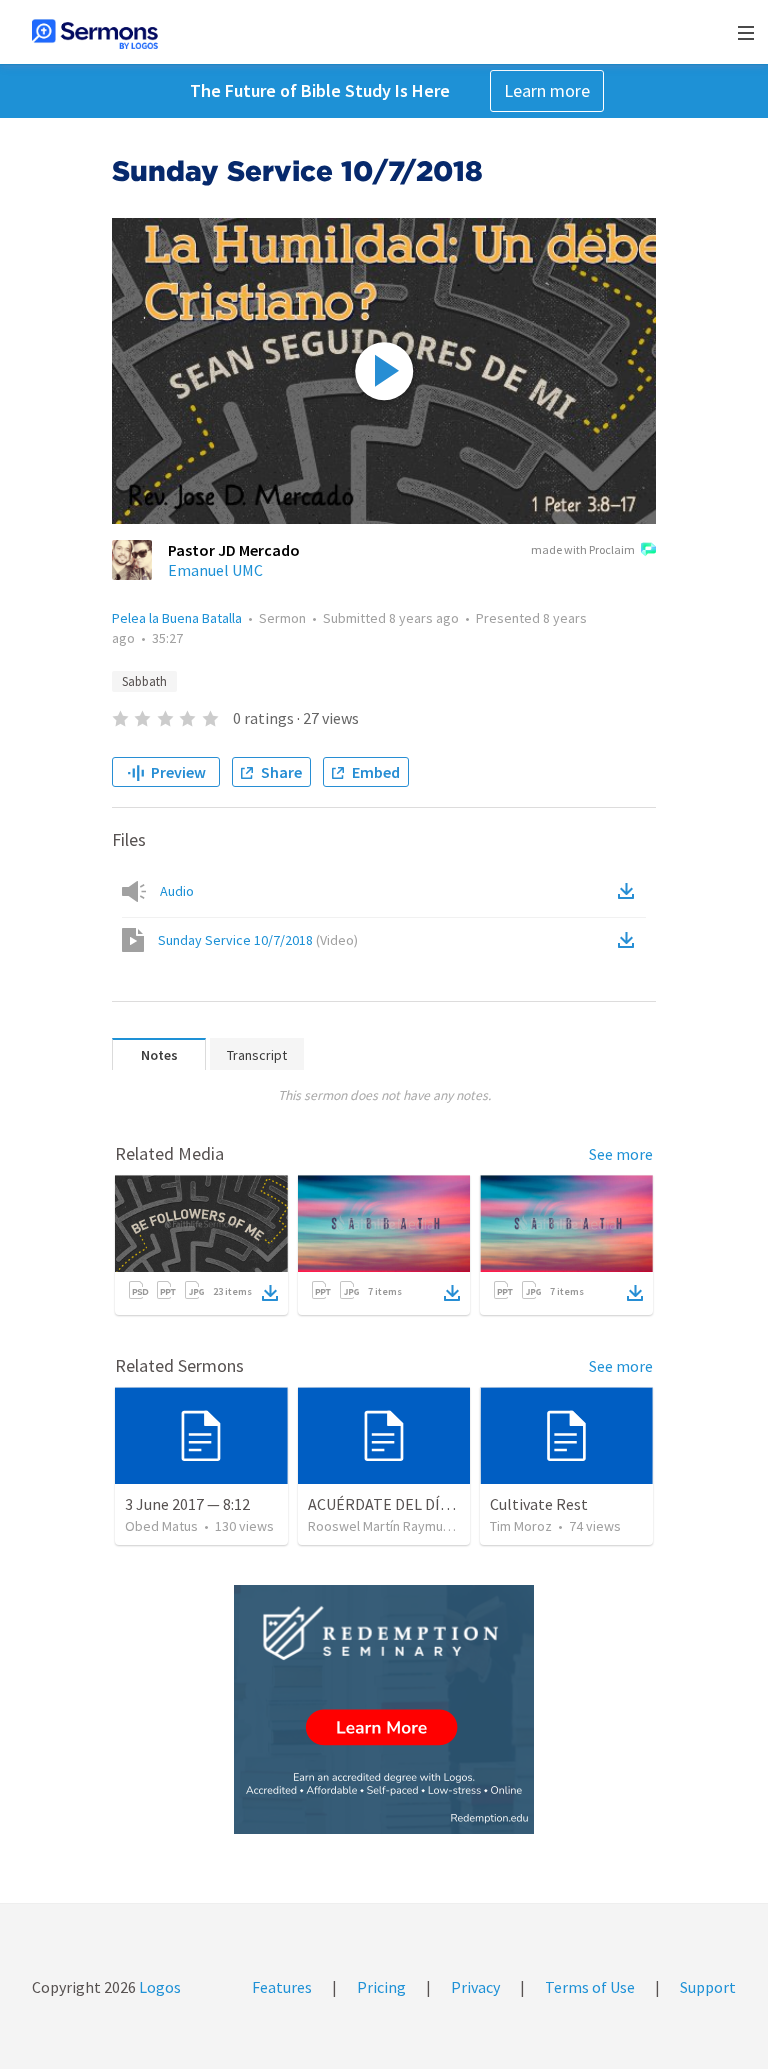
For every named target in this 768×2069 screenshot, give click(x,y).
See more (621, 1154)
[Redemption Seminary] (384, 1709)
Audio (177, 891)
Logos (158, 1987)
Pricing (381, 1987)
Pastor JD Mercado (234, 550)
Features (282, 1987)
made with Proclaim (583, 549)
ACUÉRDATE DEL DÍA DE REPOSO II (427, 1504)
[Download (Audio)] (630, 891)
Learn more (547, 90)
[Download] (270, 1293)
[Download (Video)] (630, 940)
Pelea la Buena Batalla (177, 618)
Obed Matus (161, 1526)
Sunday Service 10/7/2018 (258, 940)
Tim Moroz (521, 1526)
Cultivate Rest (539, 1504)
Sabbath (144, 681)
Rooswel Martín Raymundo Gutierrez (417, 1526)
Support (708, 1987)
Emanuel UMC (215, 570)
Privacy (475, 1987)
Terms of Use (590, 1987)
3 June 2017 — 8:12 (187, 1504)
